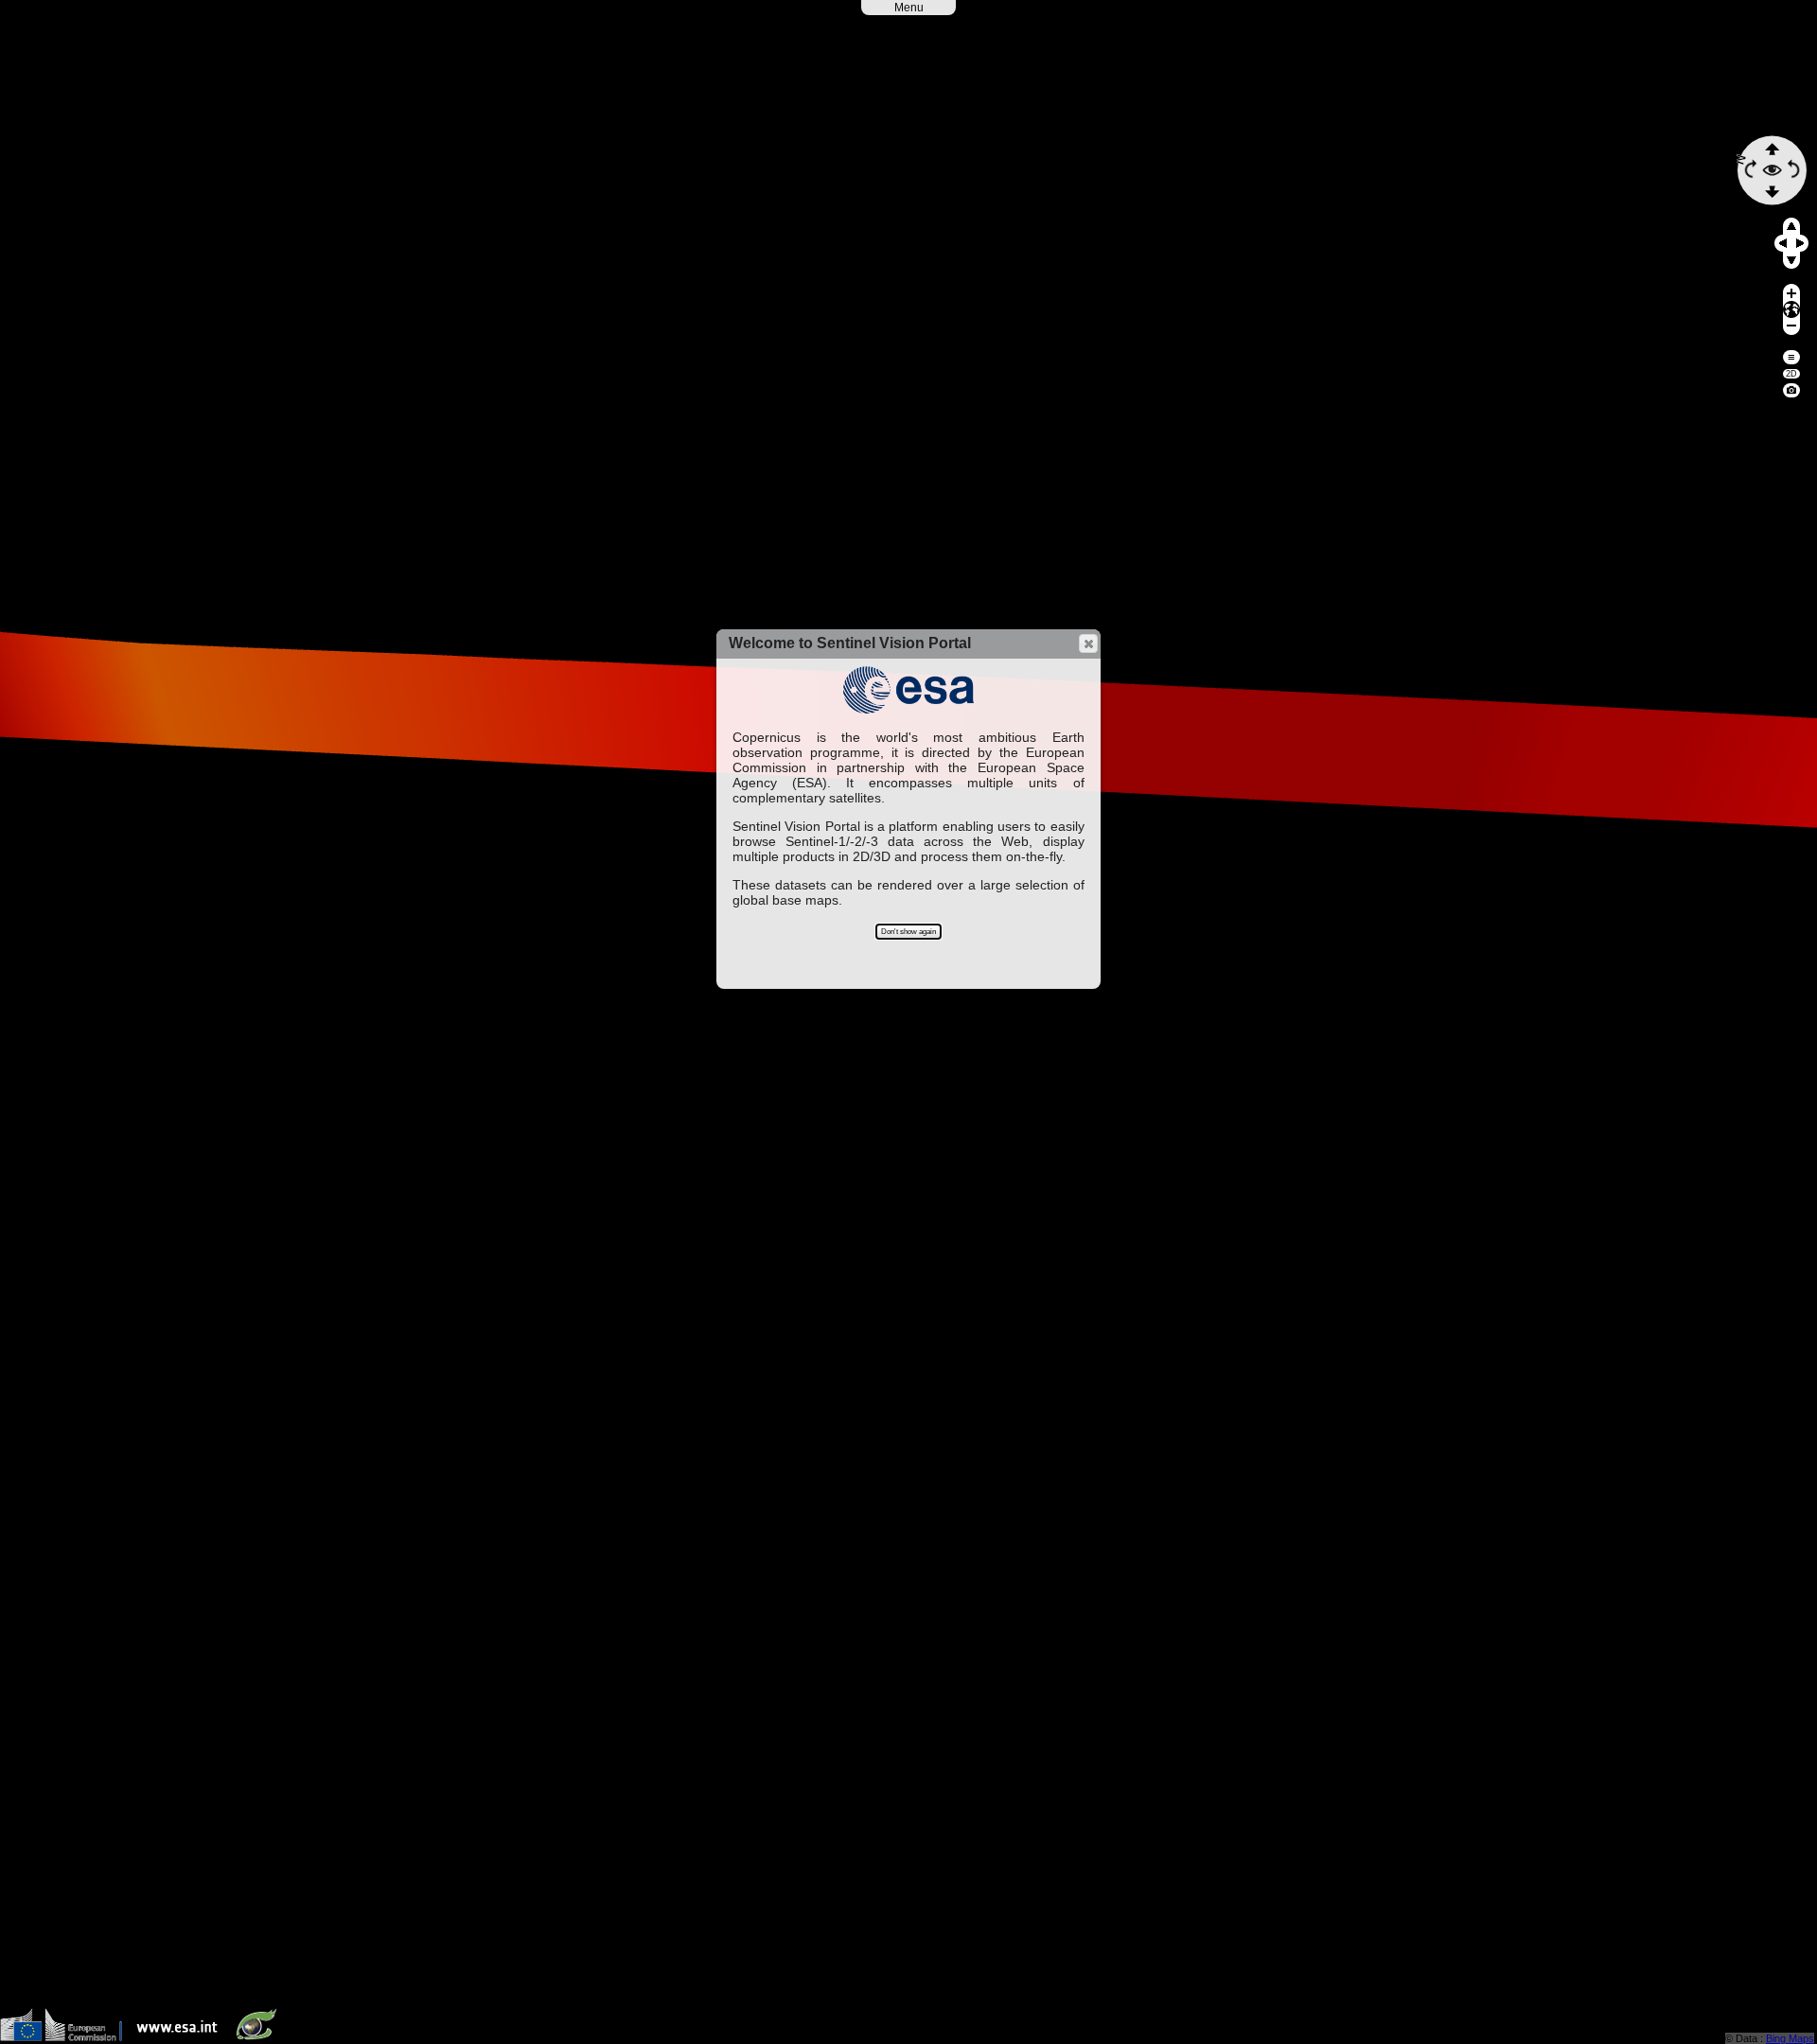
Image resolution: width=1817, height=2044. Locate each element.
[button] (1088, 643)
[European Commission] (66, 2037)
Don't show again (908, 932)
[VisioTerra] (260, 2037)
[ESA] (182, 2037)
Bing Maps (1790, 2038)
